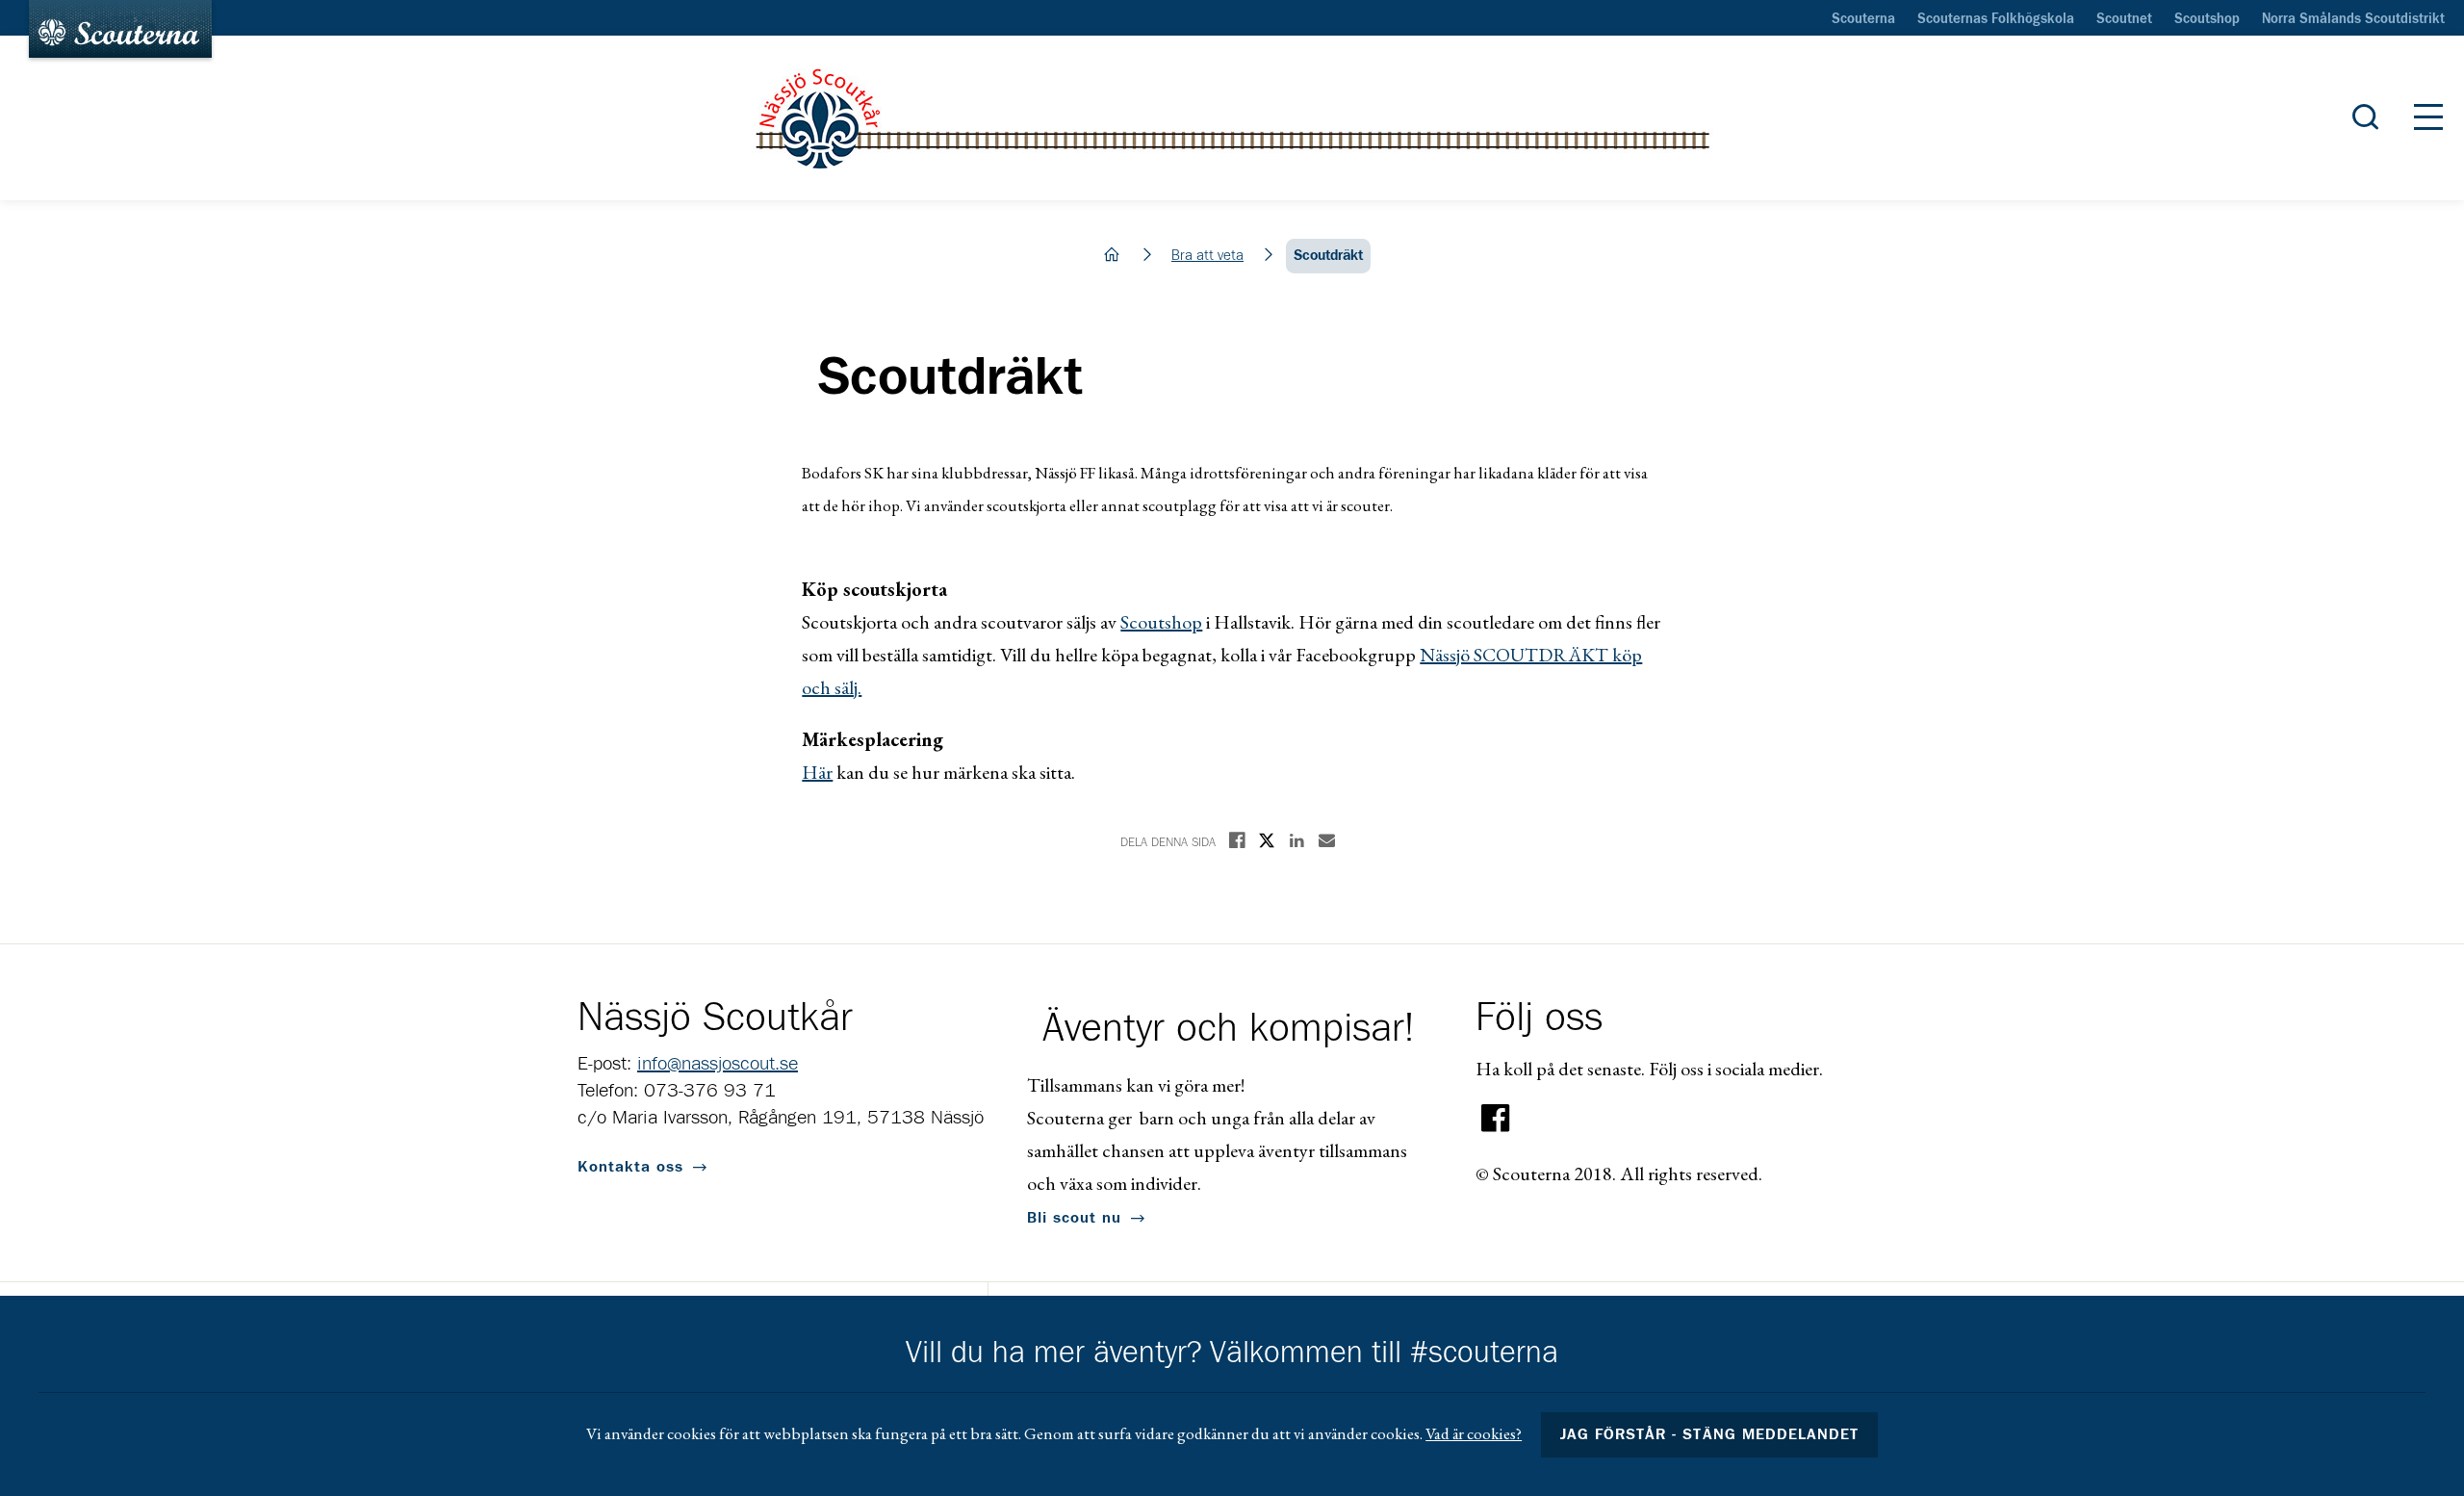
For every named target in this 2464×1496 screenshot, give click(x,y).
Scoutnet (2124, 19)
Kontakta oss (630, 1167)
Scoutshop (2207, 19)
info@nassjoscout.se (718, 1064)
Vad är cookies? (1474, 1433)
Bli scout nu (1074, 1218)
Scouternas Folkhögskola (1996, 19)
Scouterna (1863, 19)
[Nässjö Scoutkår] (1232, 118)
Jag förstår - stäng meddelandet (1709, 1434)
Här (817, 772)
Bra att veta (1207, 256)
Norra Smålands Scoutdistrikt (2353, 19)
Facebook (1496, 1119)
